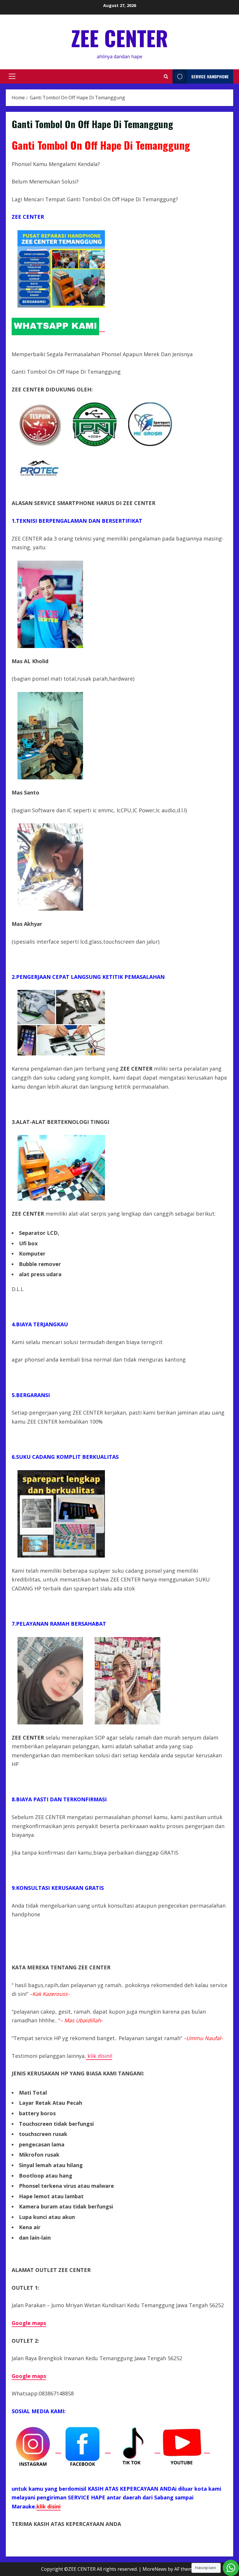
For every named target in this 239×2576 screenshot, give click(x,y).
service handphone (210, 76)
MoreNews (155, 2569)
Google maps (29, 2376)
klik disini (49, 2506)
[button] (12, 76)
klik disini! (99, 2056)
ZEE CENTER (119, 38)
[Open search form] (166, 76)
